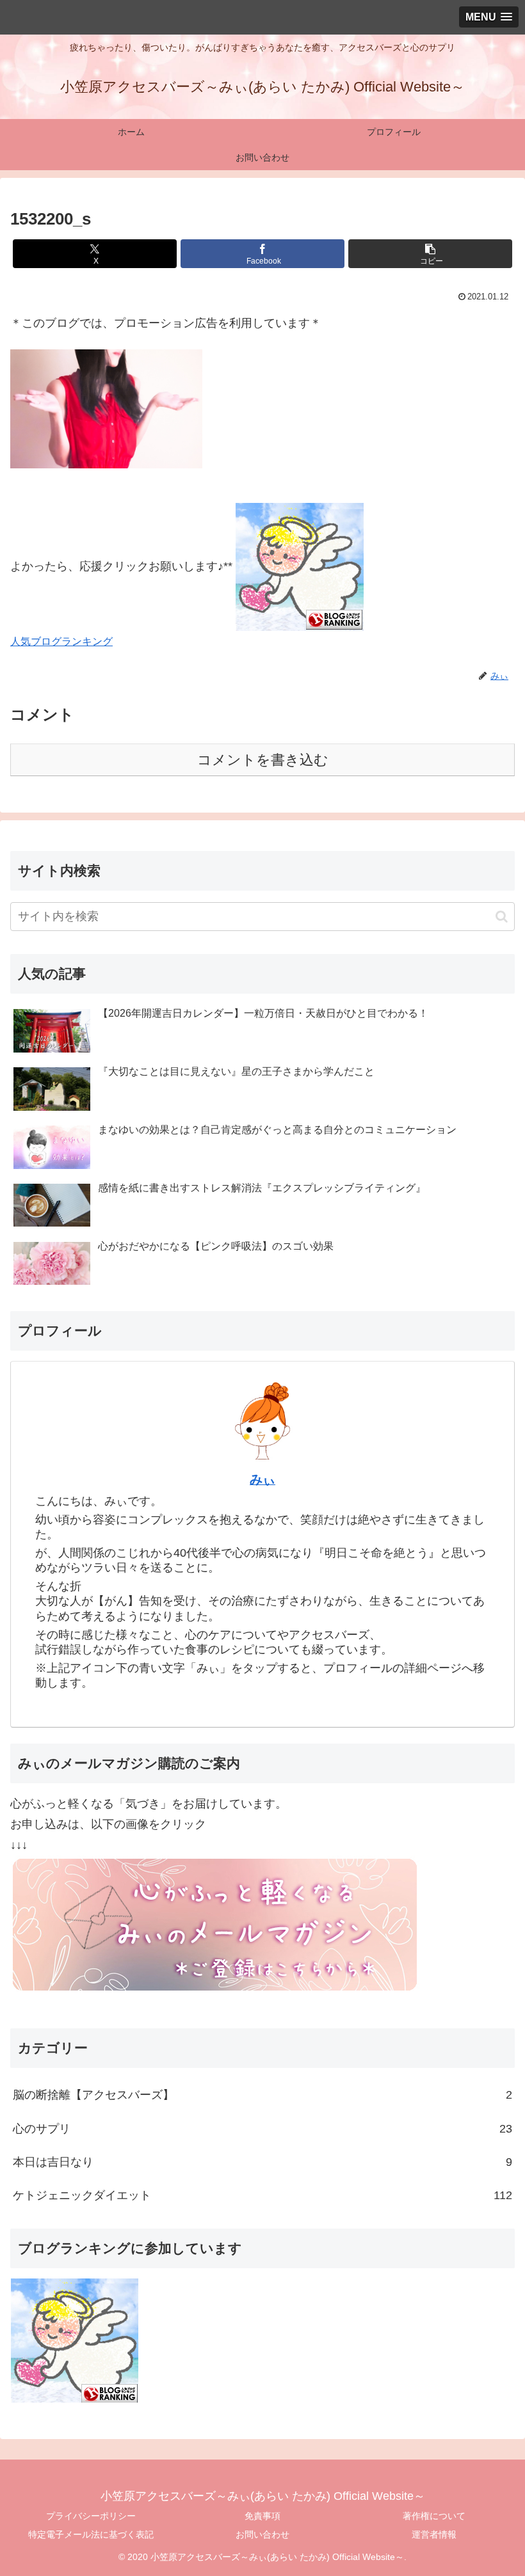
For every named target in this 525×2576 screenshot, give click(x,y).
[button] (430, 254)
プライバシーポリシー (91, 2516)
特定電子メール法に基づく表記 (91, 2534)
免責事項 (262, 2516)
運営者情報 (434, 2534)
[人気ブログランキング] (300, 566)
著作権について (434, 2516)
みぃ (262, 1479)
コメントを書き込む (263, 760)
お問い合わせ (262, 2534)
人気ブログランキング (61, 641)
